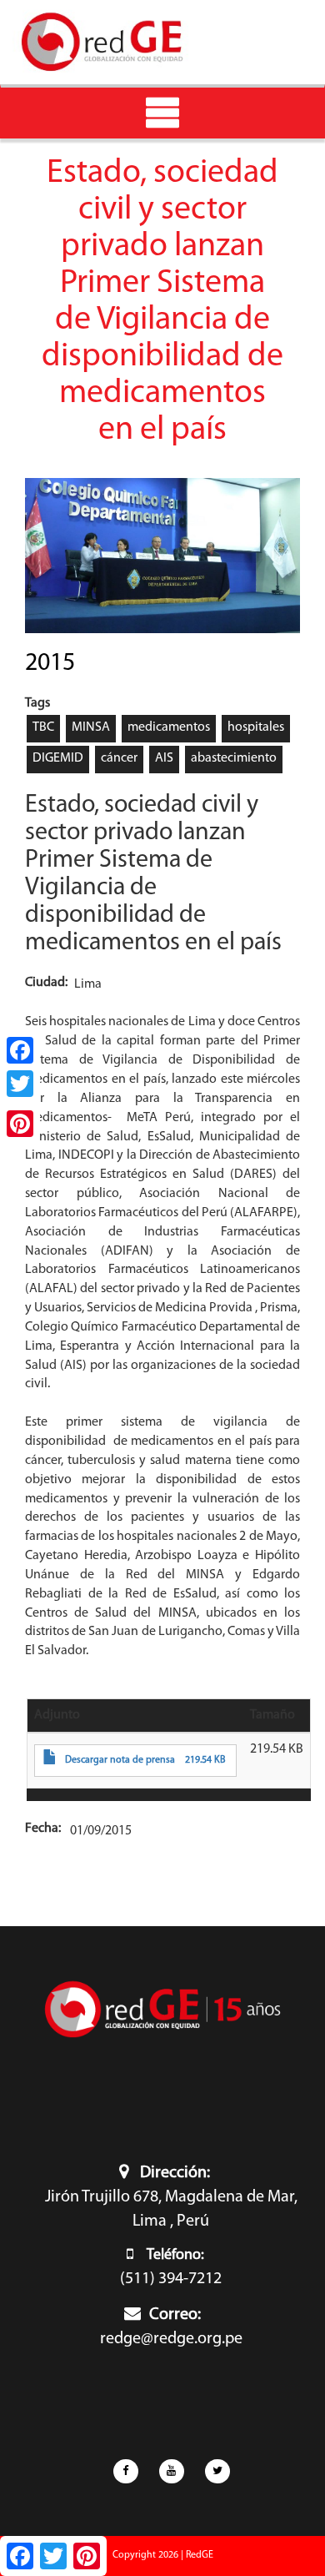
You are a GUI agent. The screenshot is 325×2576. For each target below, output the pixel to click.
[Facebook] (20, 1050)
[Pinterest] (20, 1124)
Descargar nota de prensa (120, 1760)
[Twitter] (20, 1084)
